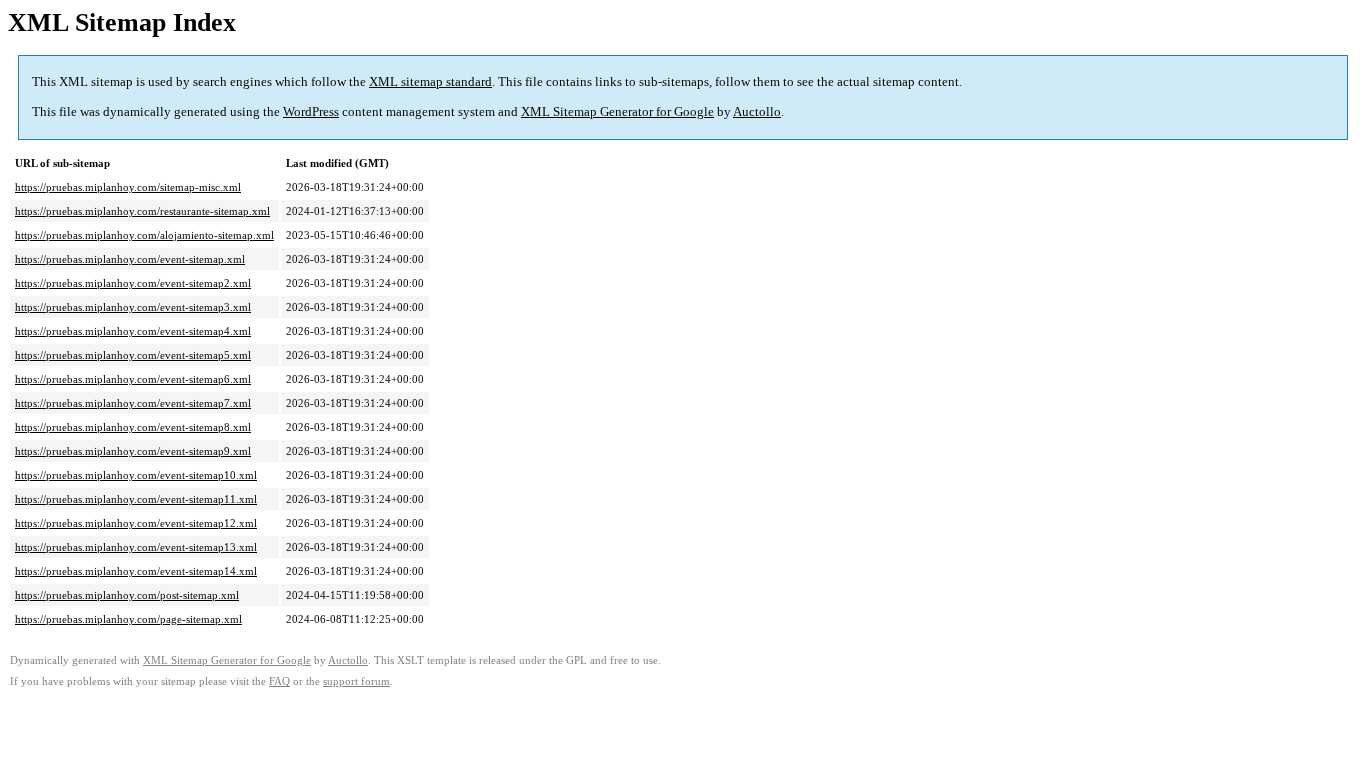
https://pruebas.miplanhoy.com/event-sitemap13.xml (136, 547)
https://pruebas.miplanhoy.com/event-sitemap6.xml (133, 379)
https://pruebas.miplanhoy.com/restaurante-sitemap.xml (142, 211)
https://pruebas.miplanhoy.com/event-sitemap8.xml (133, 427)
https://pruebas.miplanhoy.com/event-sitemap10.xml (136, 475)
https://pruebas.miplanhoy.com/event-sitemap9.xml (133, 451)
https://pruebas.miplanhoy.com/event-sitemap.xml (130, 259)
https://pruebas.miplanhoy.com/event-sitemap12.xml (136, 523)
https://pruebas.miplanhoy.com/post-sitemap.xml (127, 595)
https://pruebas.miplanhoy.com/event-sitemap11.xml (136, 499)
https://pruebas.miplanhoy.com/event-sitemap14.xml (136, 571)
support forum (356, 681)
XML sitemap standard (430, 81)
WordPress (311, 111)
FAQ (279, 681)
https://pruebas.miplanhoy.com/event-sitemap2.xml (133, 283)
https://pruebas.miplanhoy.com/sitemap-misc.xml (128, 187)
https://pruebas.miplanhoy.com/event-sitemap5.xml (133, 355)
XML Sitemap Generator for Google (617, 111)
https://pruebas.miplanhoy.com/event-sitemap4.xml (133, 331)
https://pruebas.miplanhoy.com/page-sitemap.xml (128, 619)
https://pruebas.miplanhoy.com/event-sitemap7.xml (133, 403)
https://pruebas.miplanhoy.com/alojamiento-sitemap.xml (144, 235)
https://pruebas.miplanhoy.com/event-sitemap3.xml (133, 307)
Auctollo (757, 111)
